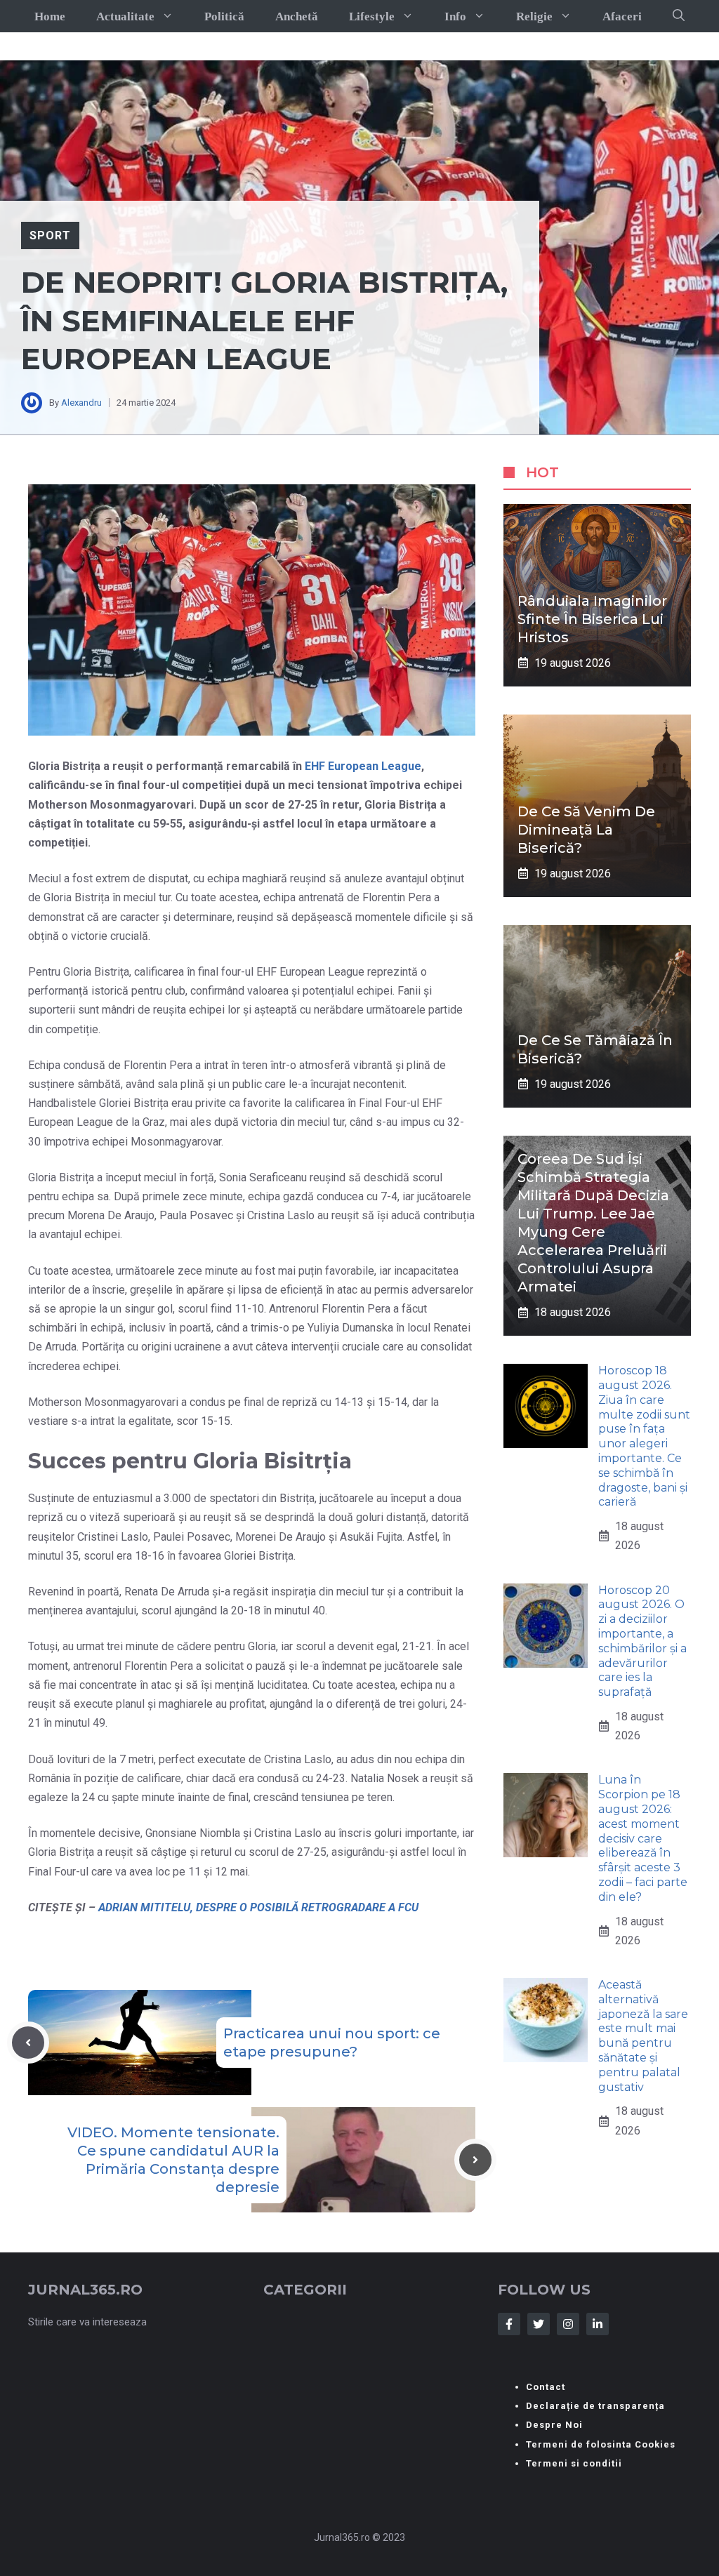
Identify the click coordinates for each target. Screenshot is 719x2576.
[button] (679, 16)
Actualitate (125, 16)
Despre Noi (554, 2425)
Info (455, 16)
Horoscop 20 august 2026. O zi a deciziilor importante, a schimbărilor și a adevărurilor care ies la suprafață (642, 1641)
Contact (546, 2387)
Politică (224, 16)
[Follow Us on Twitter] (539, 2324)
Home (50, 16)
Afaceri (622, 16)
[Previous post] (28, 2043)
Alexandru (81, 403)
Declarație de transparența (595, 2406)
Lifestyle (372, 16)
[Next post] (475, 2160)
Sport (50, 235)
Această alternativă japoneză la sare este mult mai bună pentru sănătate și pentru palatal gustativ (643, 2036)
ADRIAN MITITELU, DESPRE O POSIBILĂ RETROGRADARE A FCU (258, 1907)
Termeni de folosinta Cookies (601, 2444)
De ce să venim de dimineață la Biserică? (586, 830)
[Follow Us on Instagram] (568, 2324)
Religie (534, 16)
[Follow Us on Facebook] (509, 2324)
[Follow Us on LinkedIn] (598, 2324)
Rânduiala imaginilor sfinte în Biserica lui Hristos (592, 619)
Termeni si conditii (574, 2463)
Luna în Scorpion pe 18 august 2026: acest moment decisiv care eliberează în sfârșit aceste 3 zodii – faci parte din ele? (643, 1838)
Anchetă (297, 16)
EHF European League (363, 766)
